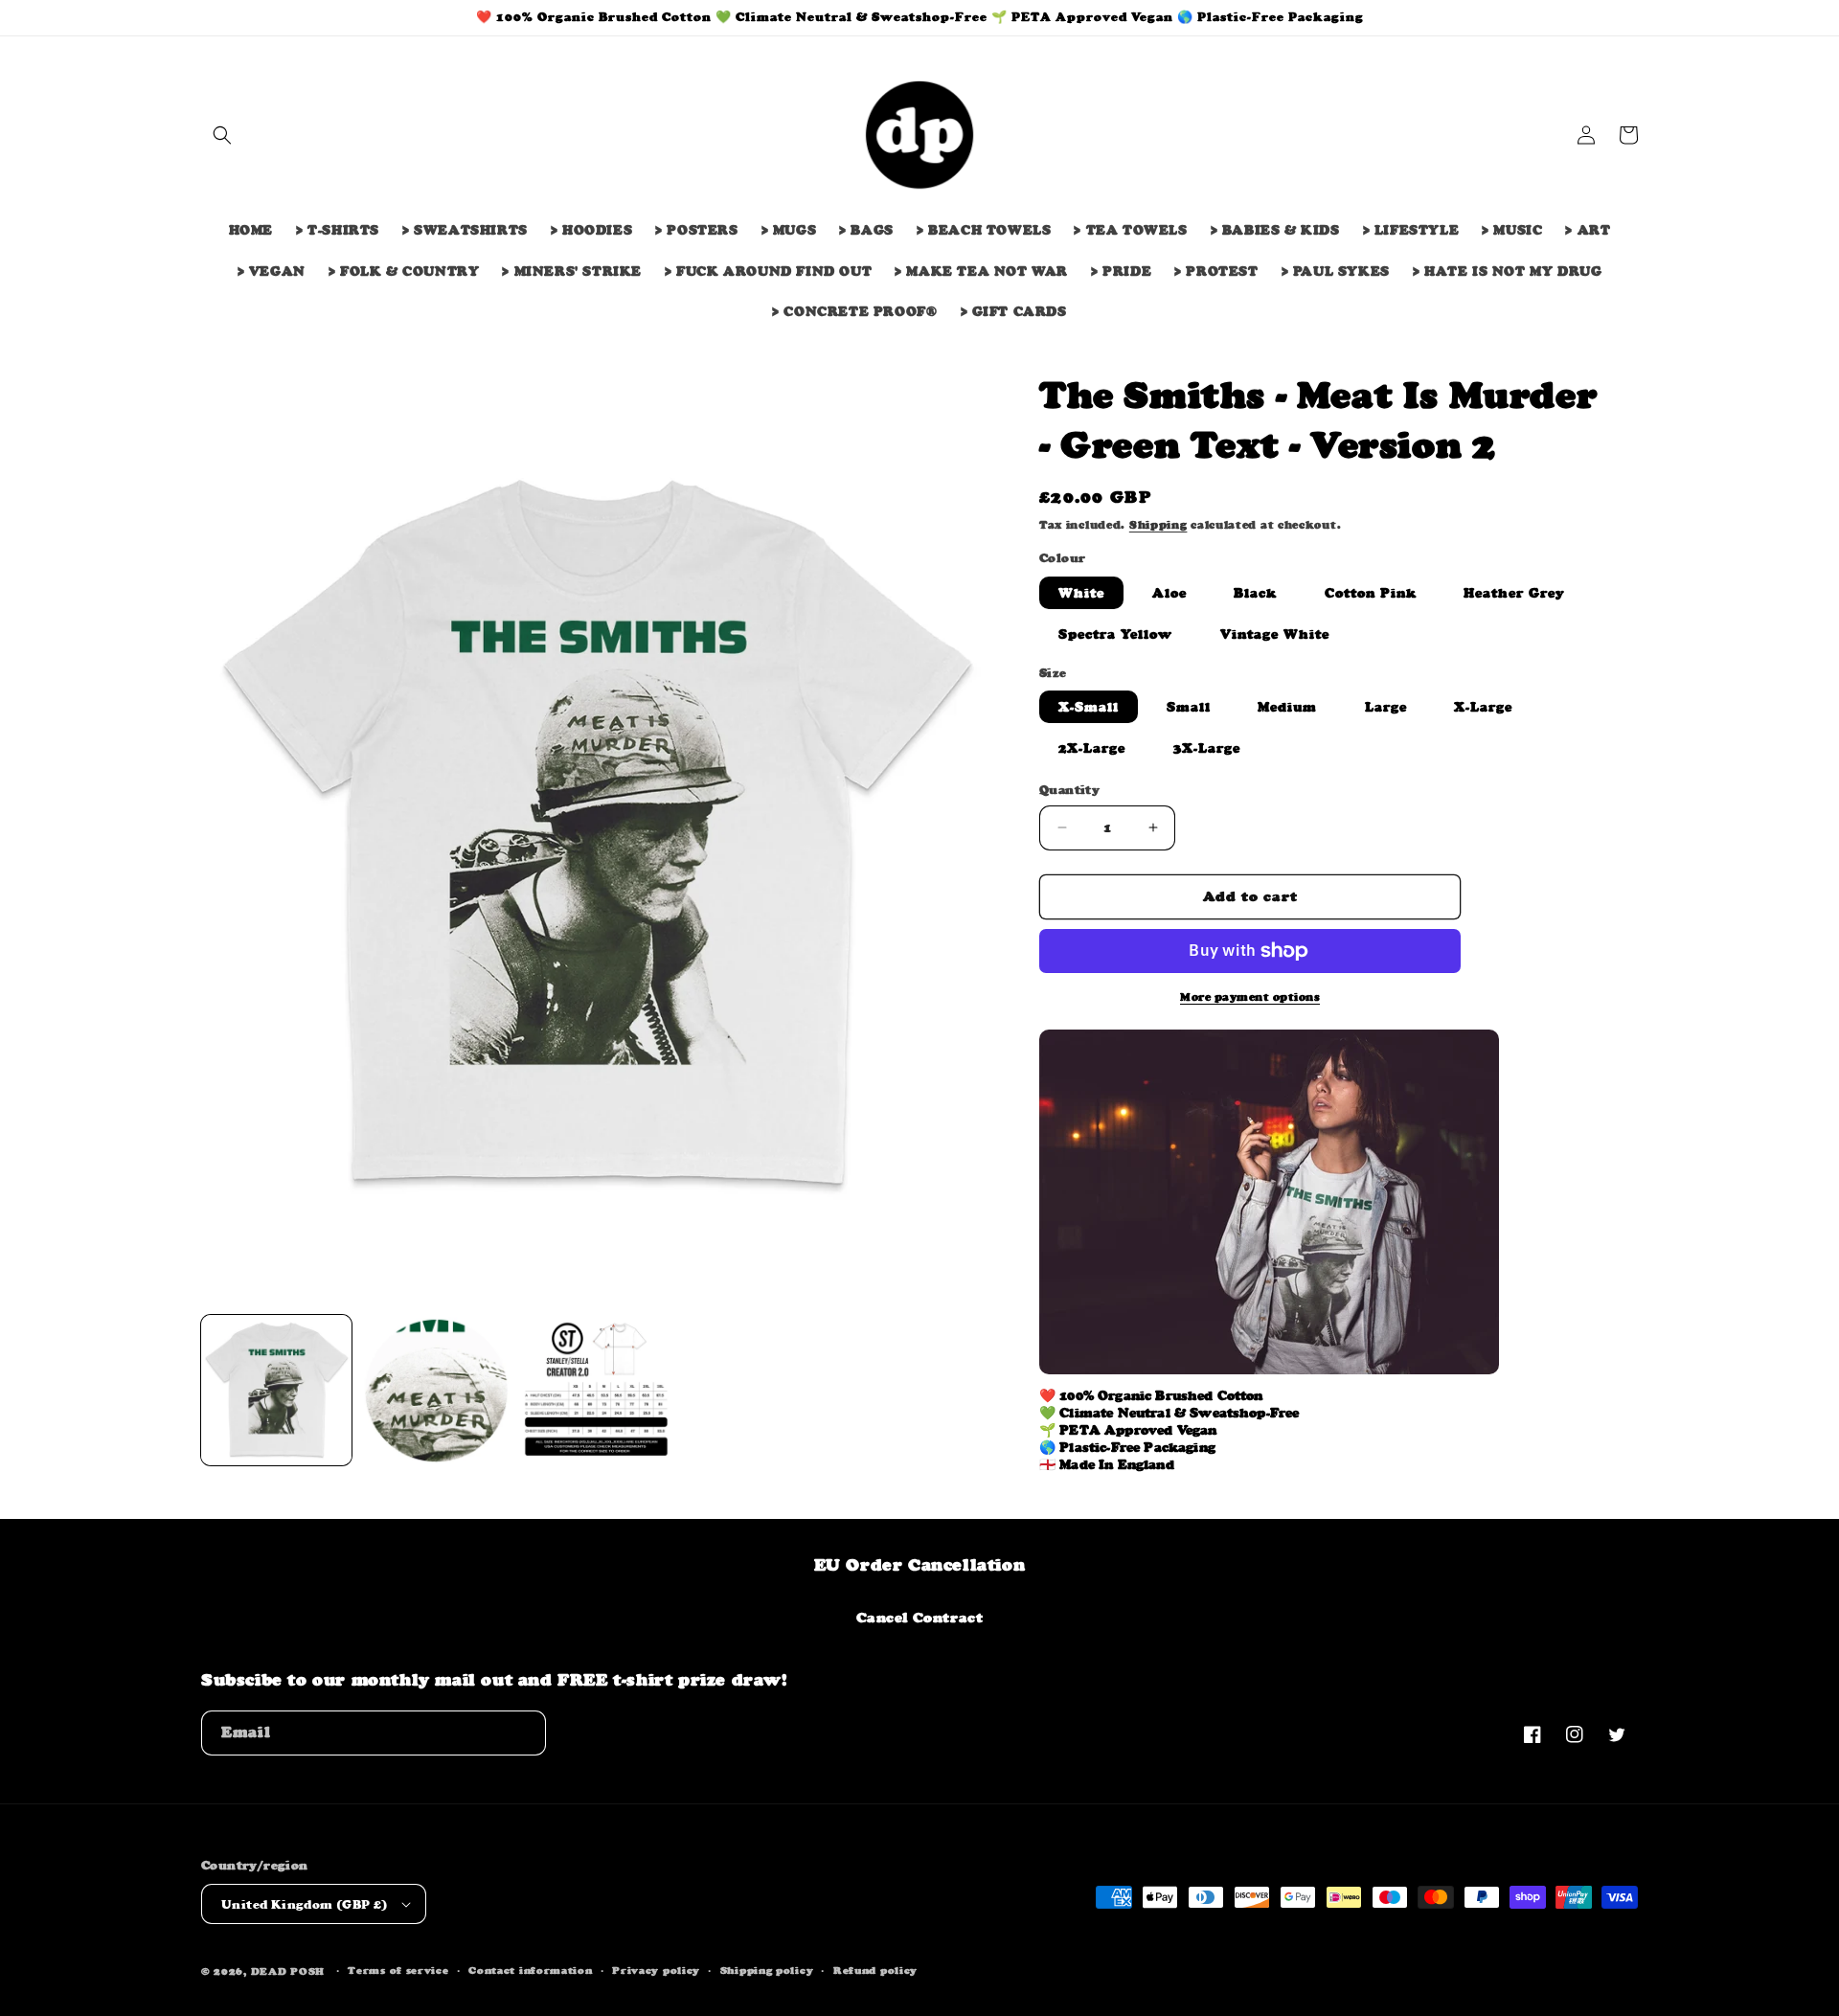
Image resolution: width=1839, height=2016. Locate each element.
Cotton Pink (1371, 593)
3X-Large (1207, 748)
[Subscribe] (524, 1733)
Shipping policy (767, 1971)
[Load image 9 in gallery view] (596, 1390)
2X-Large (1092, 748)
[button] (222, 135)
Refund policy (875, 1971)
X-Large (1483, 707)
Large (1386, 707)
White (1081, 593)
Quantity (1069, 790)
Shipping (1158, 525)
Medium (1287, 707)
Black (1255, 593)
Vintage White (1275, 634)
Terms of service (398, 1971)
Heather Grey (1514, 593)
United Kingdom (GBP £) (305, 1904)
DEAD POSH (288, 1971)
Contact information (530, 1971)
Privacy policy (656, 1971)
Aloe (1169, 593)
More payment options (1250, 997)
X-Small (1089, 707)
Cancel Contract (920, 1617)
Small (1189, 707)
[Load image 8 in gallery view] (436, 1390)
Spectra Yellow (1115, 634)
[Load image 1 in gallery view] (276, 1390)
